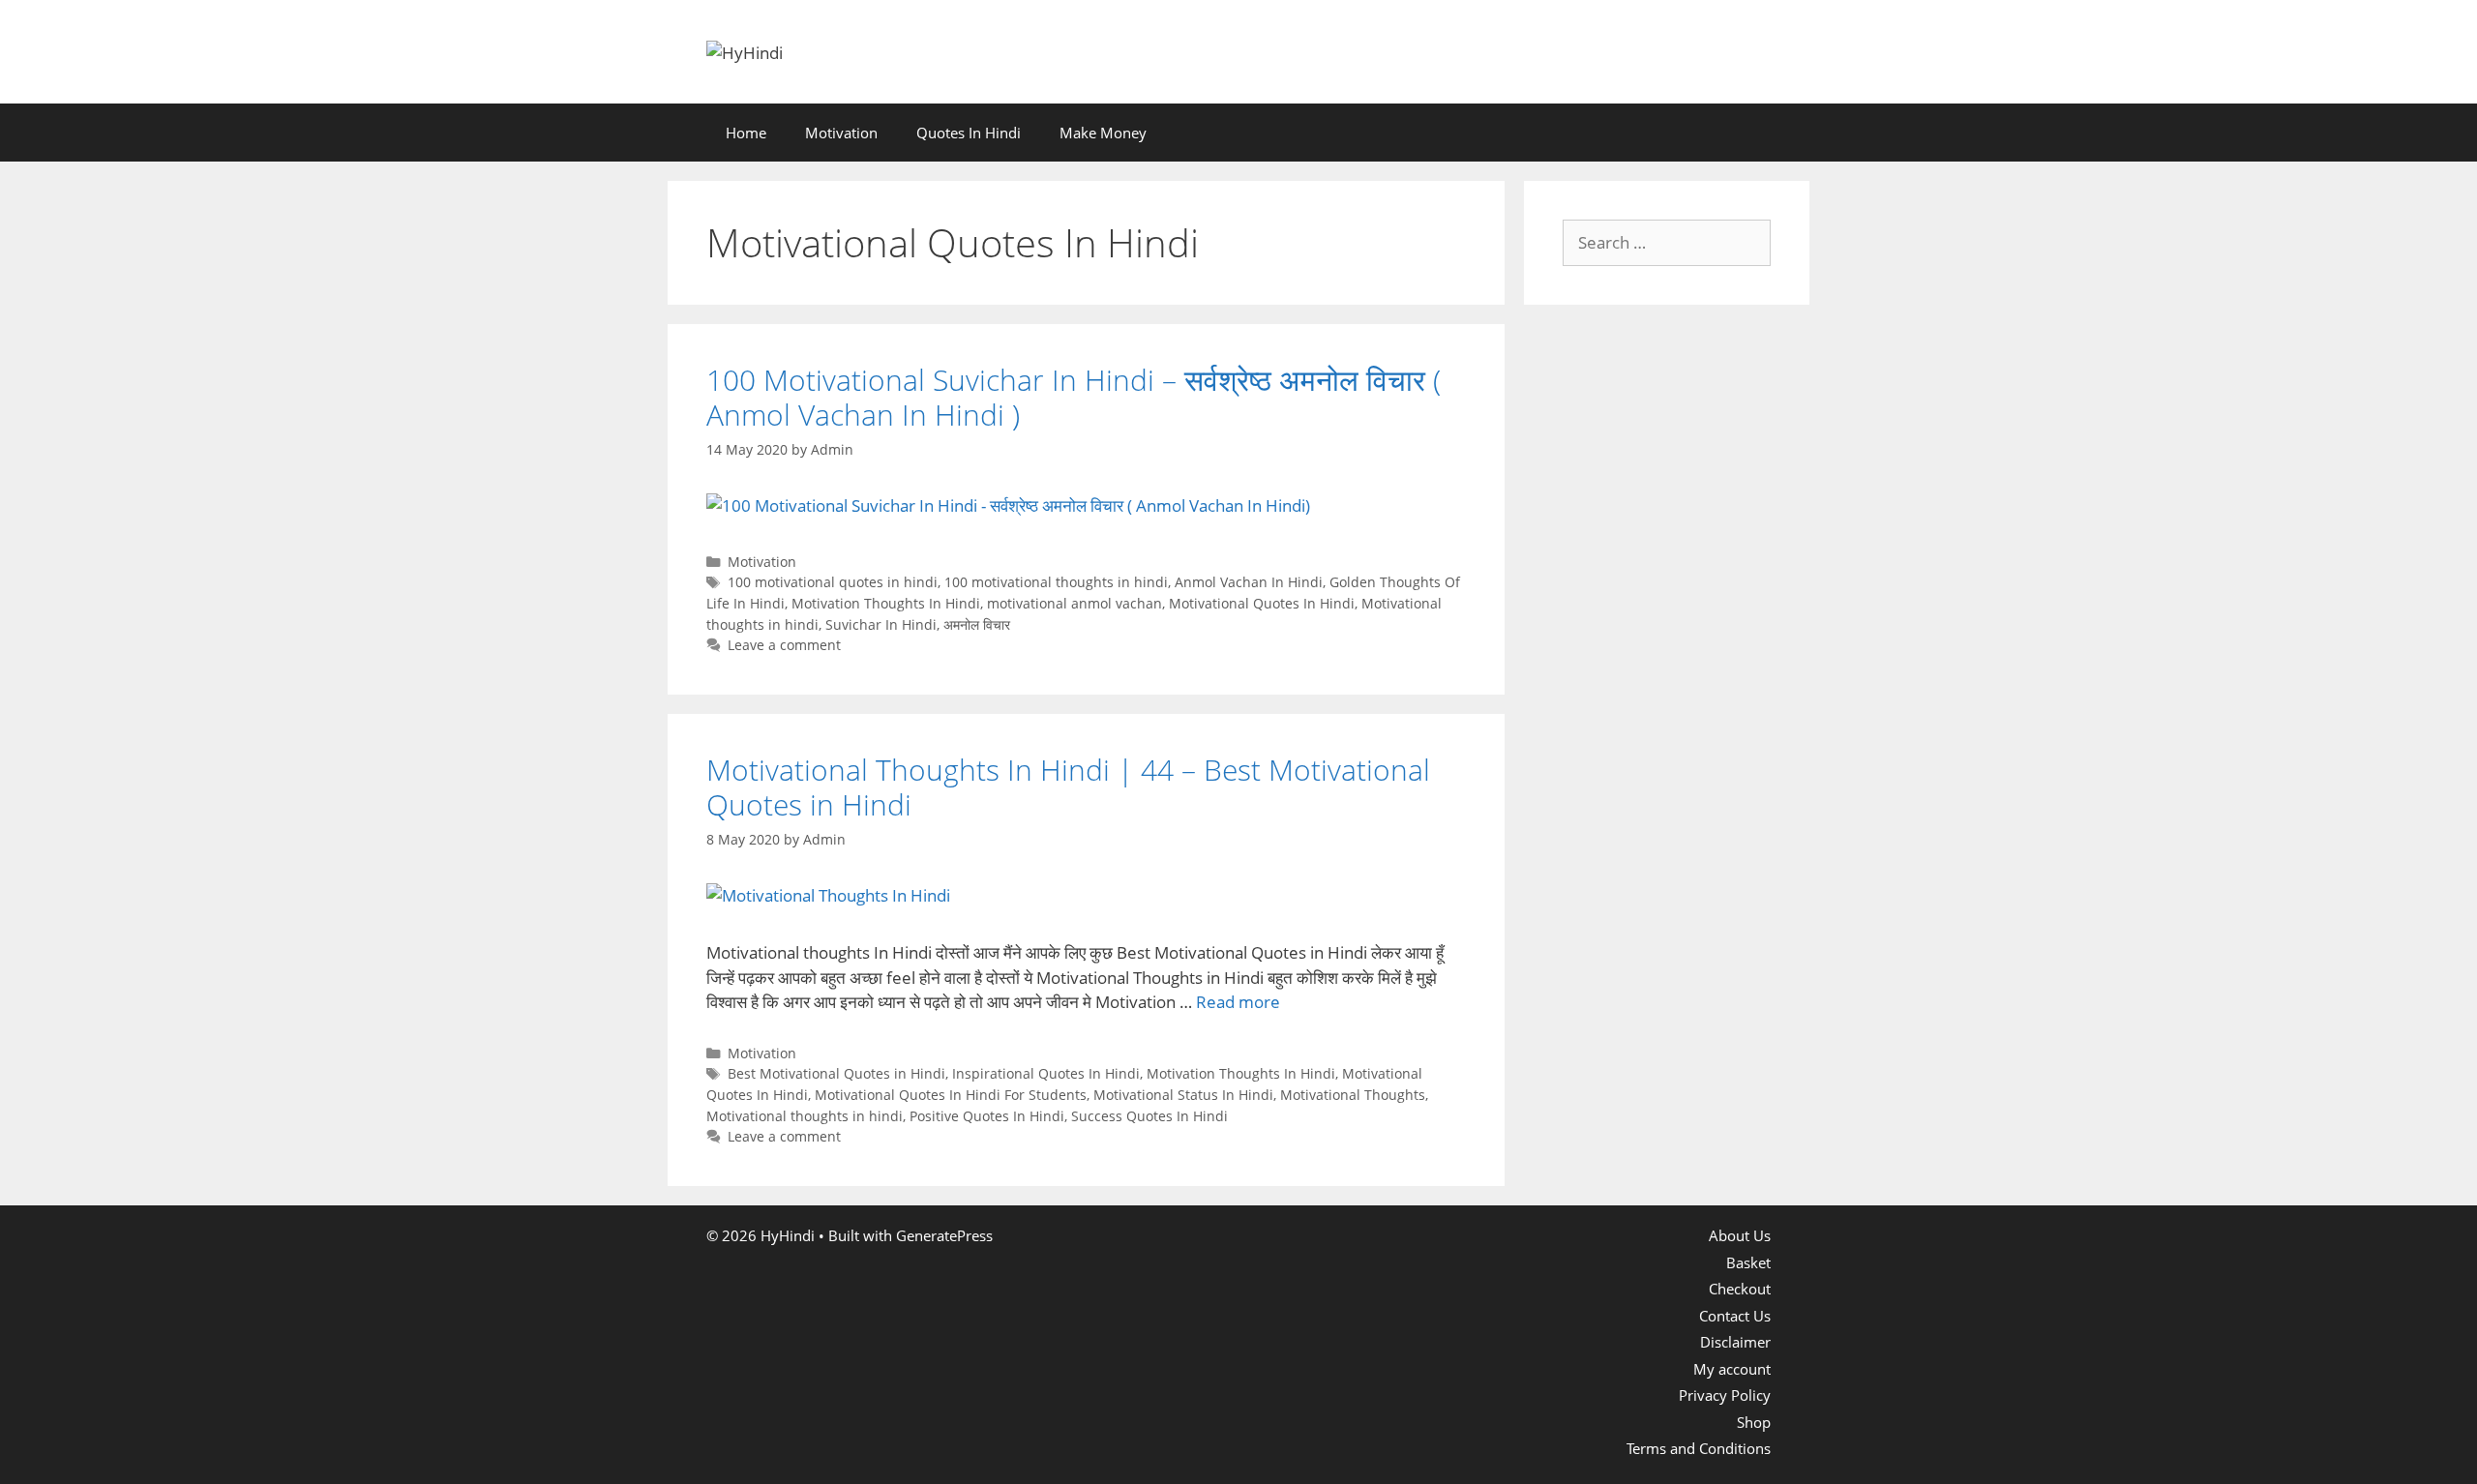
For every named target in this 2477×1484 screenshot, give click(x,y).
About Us (1740, 1235)
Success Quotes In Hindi (1149, 1116)
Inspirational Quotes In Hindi (1046, 1073)
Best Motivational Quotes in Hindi (836, 1073)
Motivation (841, 133)
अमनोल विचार (977, 624)
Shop (1754, 1422)
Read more (1238, 1002)
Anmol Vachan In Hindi (1249, 582)
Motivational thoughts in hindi (805, 1116)
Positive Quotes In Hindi (987, 1116)
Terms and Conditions (1699, 1448)
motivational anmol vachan (1074, 603)
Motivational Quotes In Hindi (1262, 603)
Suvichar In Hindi (881, 624)
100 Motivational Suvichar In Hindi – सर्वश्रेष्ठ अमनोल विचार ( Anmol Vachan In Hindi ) (1074, 397)
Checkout (1740, 1289)
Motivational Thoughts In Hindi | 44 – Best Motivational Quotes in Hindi (1068, 787)
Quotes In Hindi (969, 133)
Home (746, 133)
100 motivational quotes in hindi (833, 582)
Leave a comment (784, 645)
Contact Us (1735, 1316)
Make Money (1103, 133)
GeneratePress (944, 1235)
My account (1732, 1369)
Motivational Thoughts (1353, 1095)
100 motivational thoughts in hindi (1056, 582)
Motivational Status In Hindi (1183, 1095)
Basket (1748, 1262)
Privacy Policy (1725, 1395)
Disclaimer (1735, 1342)
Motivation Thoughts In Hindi (886, 603)
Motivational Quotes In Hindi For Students (951, 1095)
